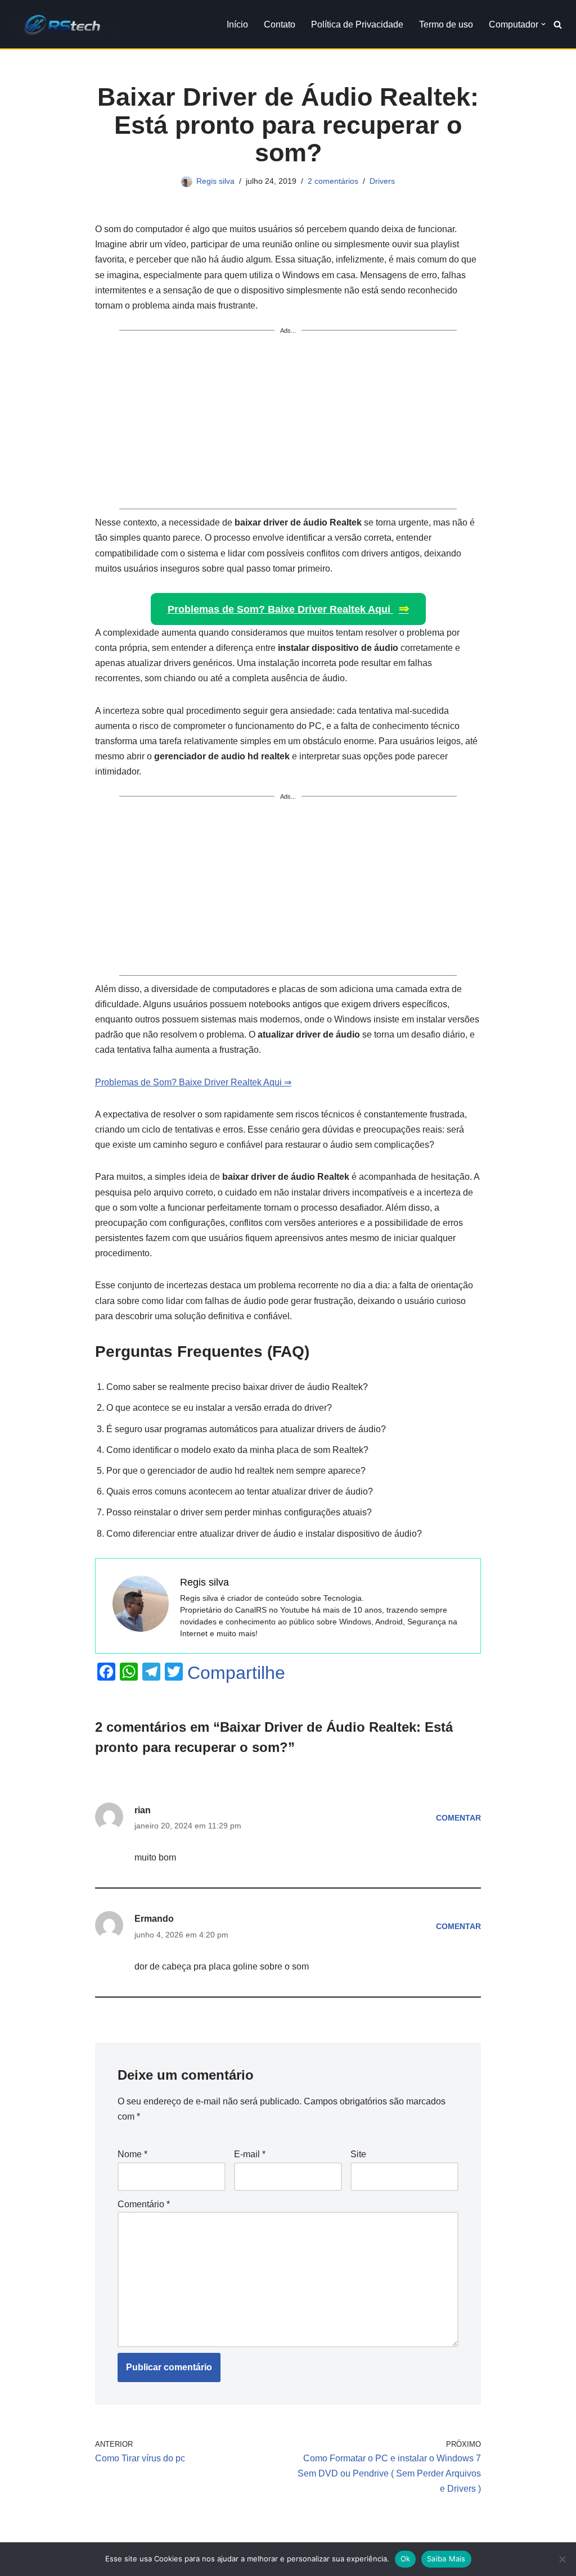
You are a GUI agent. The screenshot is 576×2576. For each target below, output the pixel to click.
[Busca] (558, 24)
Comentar (458, 1818)
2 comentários (333, 181)
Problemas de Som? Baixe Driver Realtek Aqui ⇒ (193, 1082)
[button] (543, 24)
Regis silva (215, 181)
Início (237, 24)
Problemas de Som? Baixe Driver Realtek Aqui (288, 608)
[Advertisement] (288, 424)
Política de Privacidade (357, 24)
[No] (562, 2559)
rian (143, 1810)
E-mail (250, 2154)
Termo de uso (446, 24)
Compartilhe (236, 1673)
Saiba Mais (446, 2559)
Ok (406, 2559)
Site (358, 2154)
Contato (280, 24)
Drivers (382, 181)
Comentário (144, 2204)
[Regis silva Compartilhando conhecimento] (65, 24)
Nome (132, 2154)
